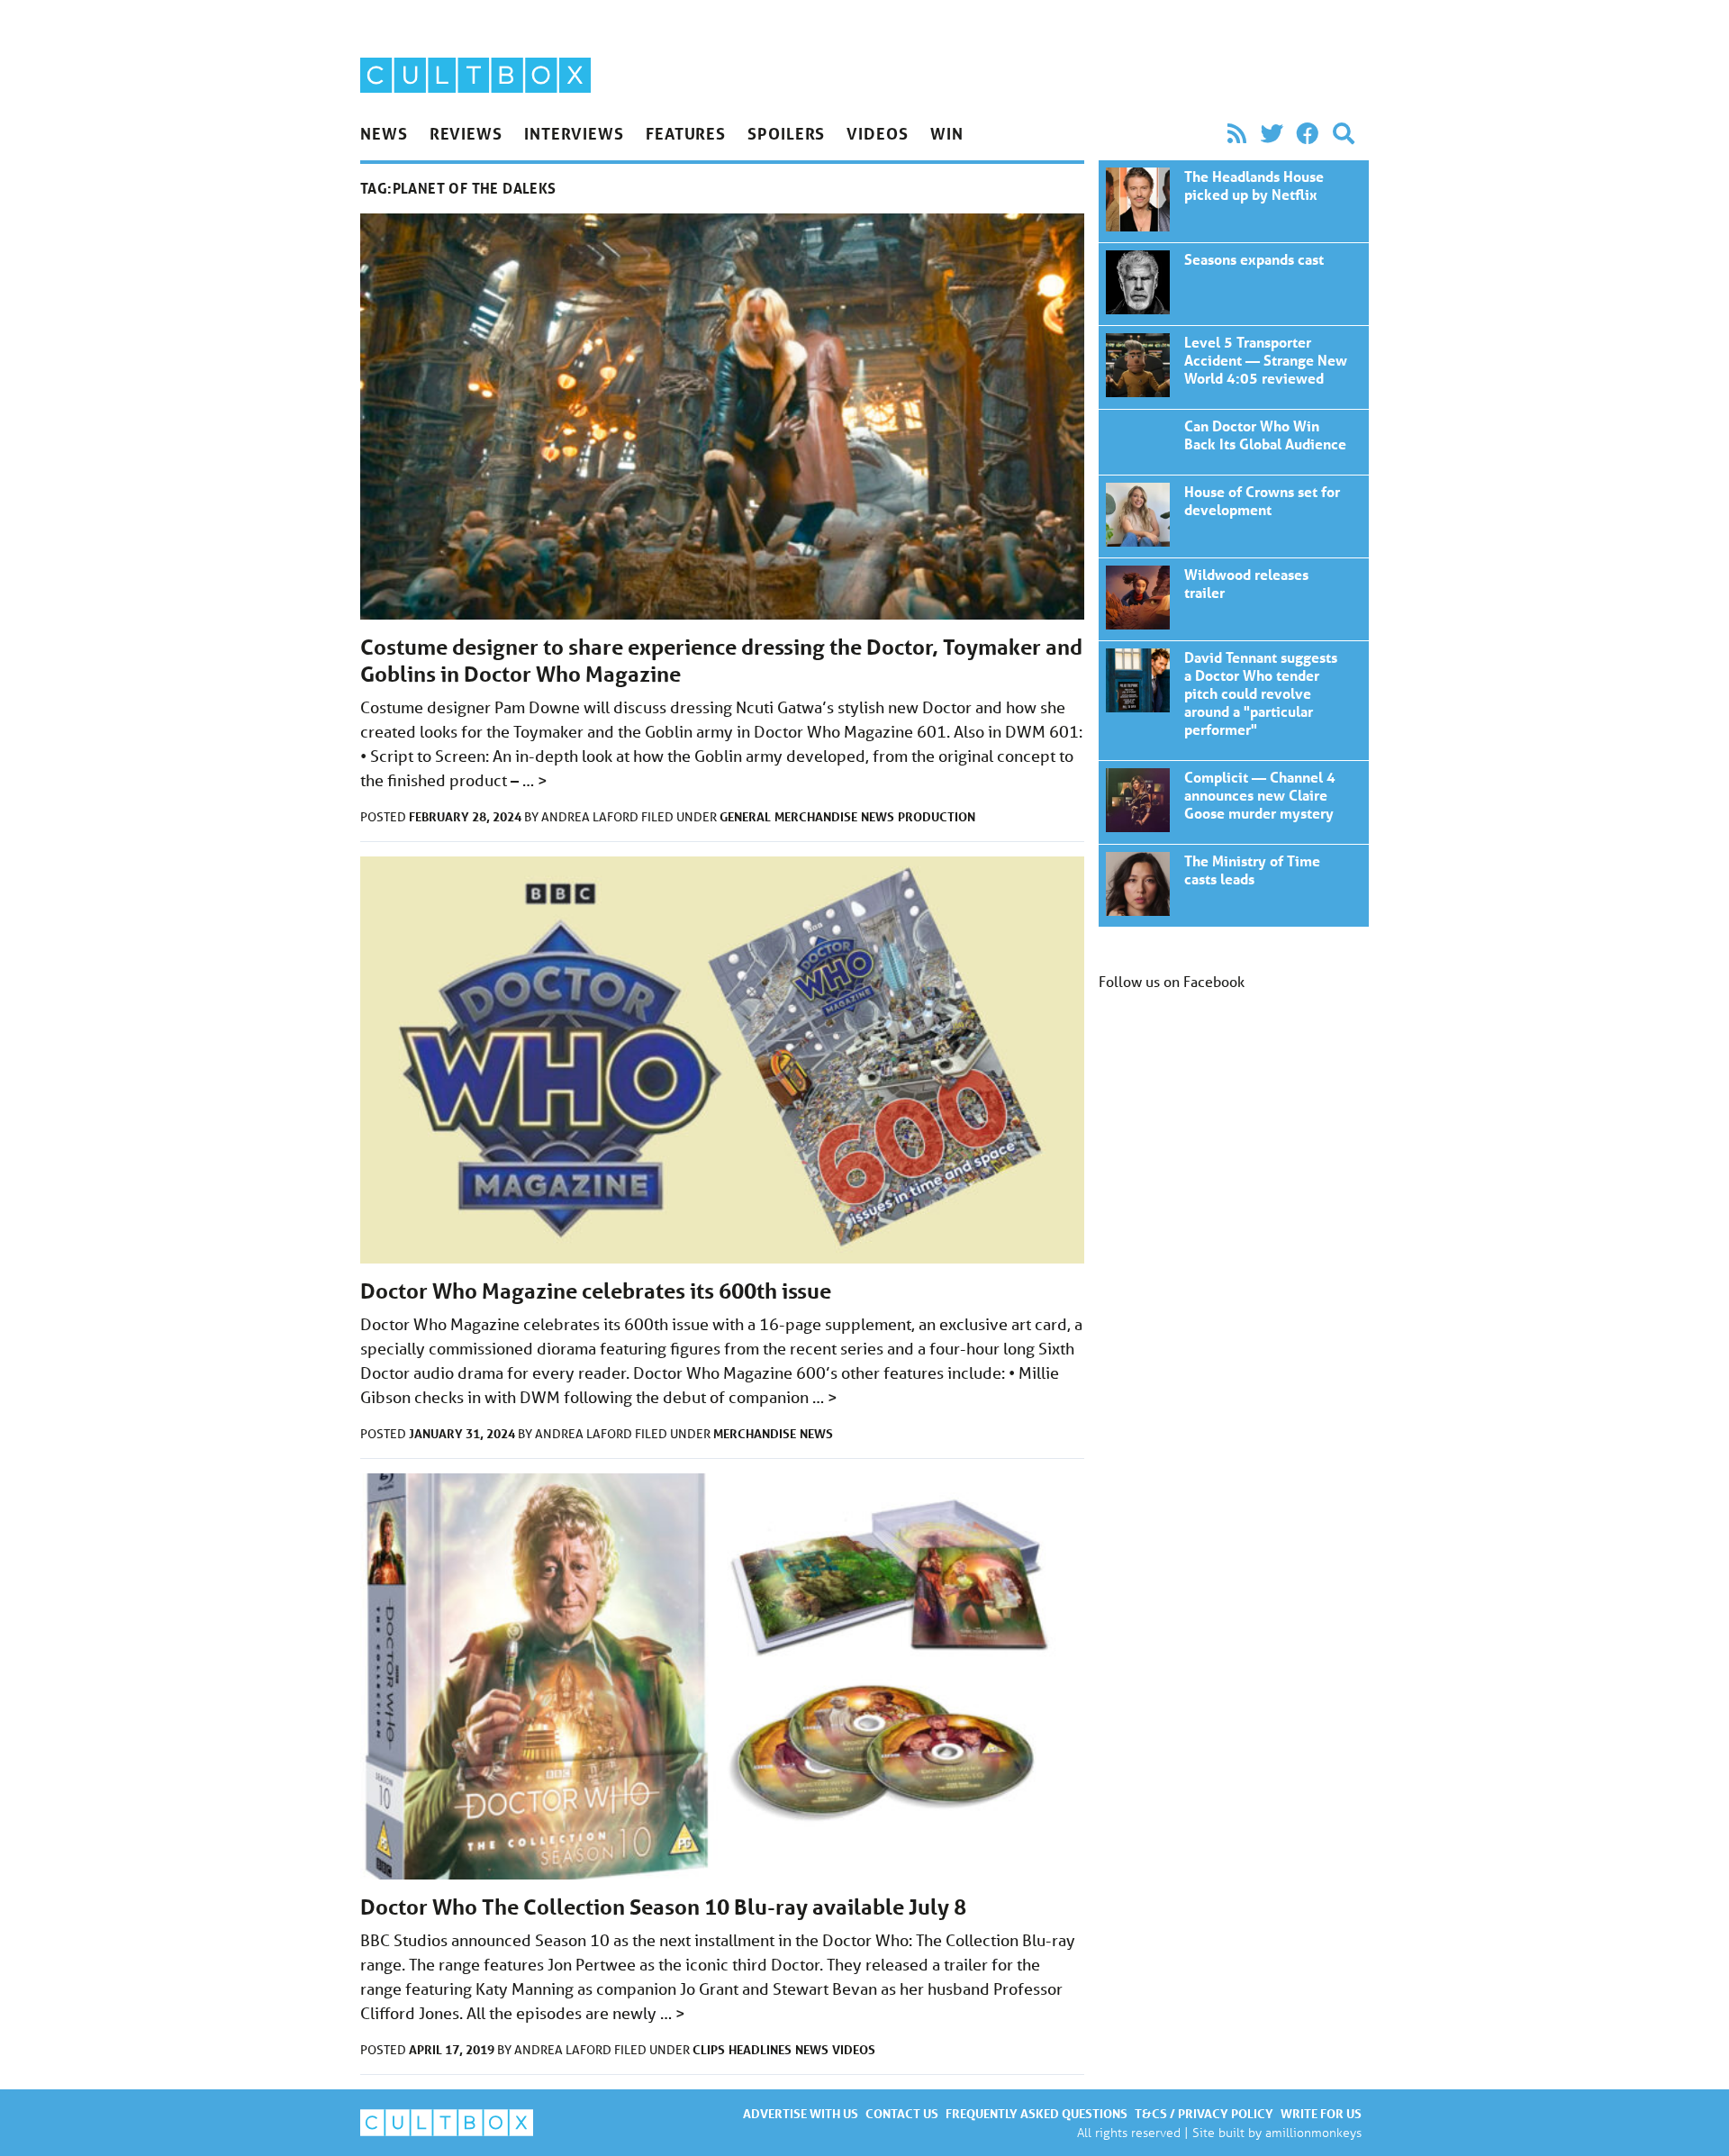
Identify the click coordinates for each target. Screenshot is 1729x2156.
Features (686, 133)
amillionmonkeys (1313, 2132)
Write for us (1321, 2113)
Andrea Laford (591, 817)
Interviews (574, 133)
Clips (709, 2049)
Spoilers (786, 133)
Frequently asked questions (1036, 2113)
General (745, 816)
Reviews (466, 133)
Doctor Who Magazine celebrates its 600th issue (596, 1291)
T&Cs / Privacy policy (1204, 2113)
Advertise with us (801, 2113)
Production (937, 816)
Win (947, 133)
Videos (877, 133)
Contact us (902, 2113)
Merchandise (816, 816)
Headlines (760, 2049)
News (384, 133)
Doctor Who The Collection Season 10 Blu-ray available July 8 (663, 1907)
